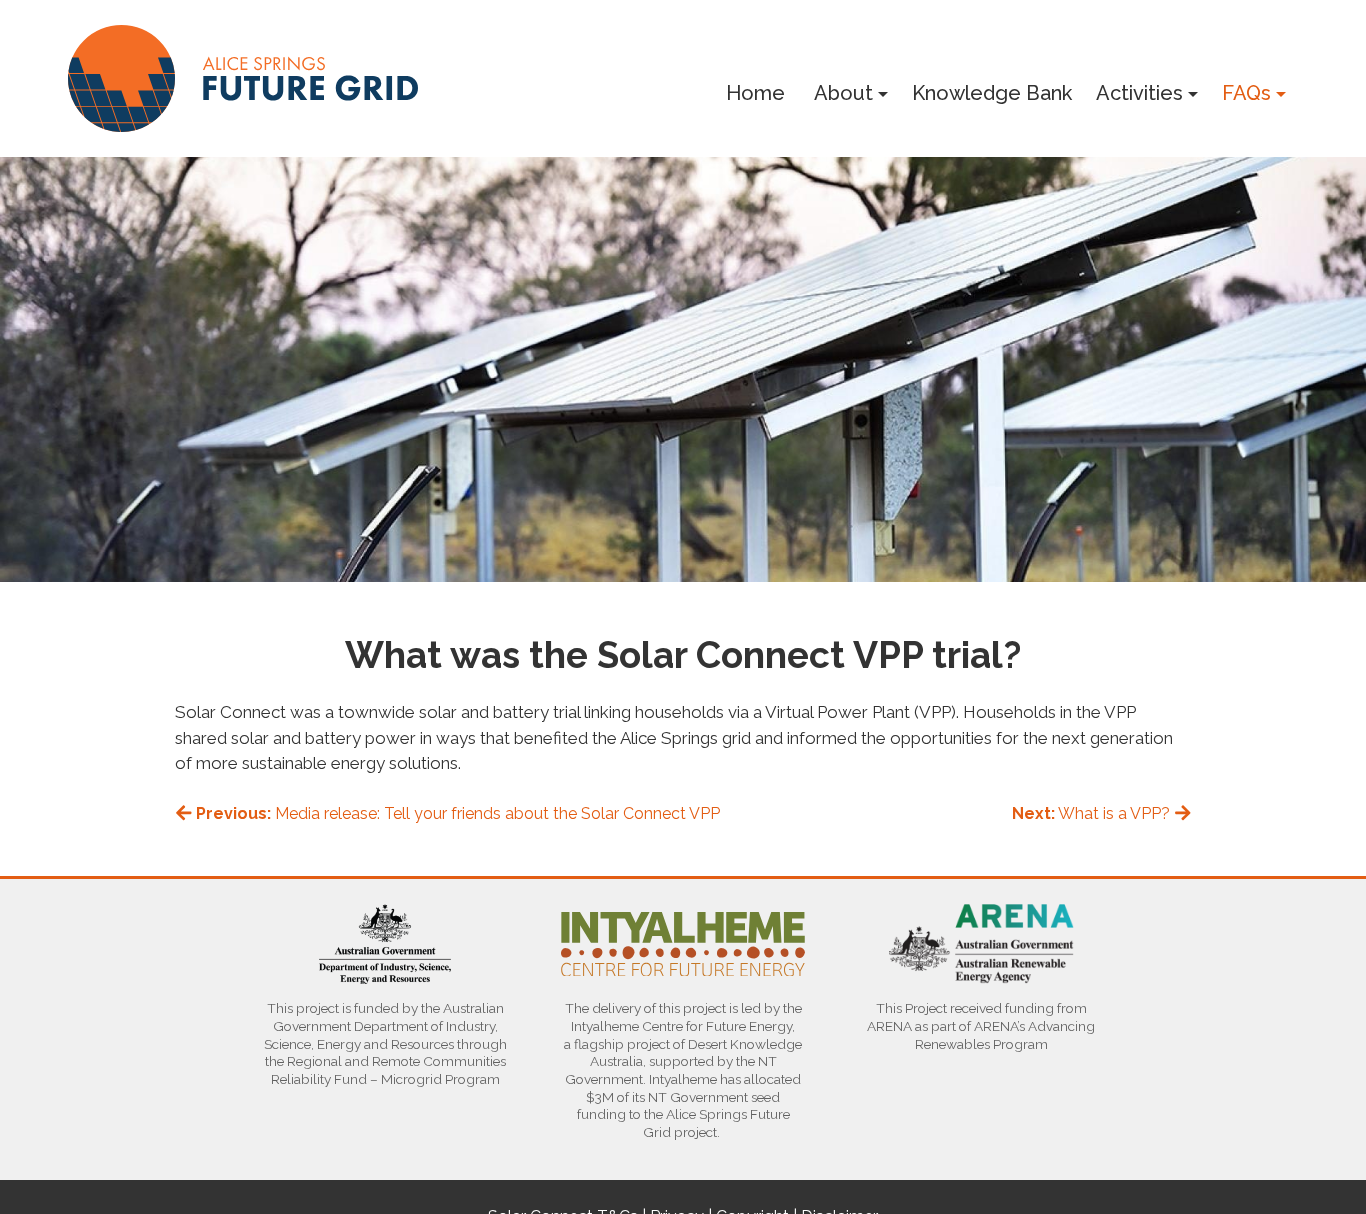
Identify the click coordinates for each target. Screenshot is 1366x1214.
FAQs (1246, 93)
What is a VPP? (1093, 813)
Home (755, 93)
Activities (1139, 93)
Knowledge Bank (992, 93)
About (843, 93)
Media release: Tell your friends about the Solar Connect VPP (458, 813)
